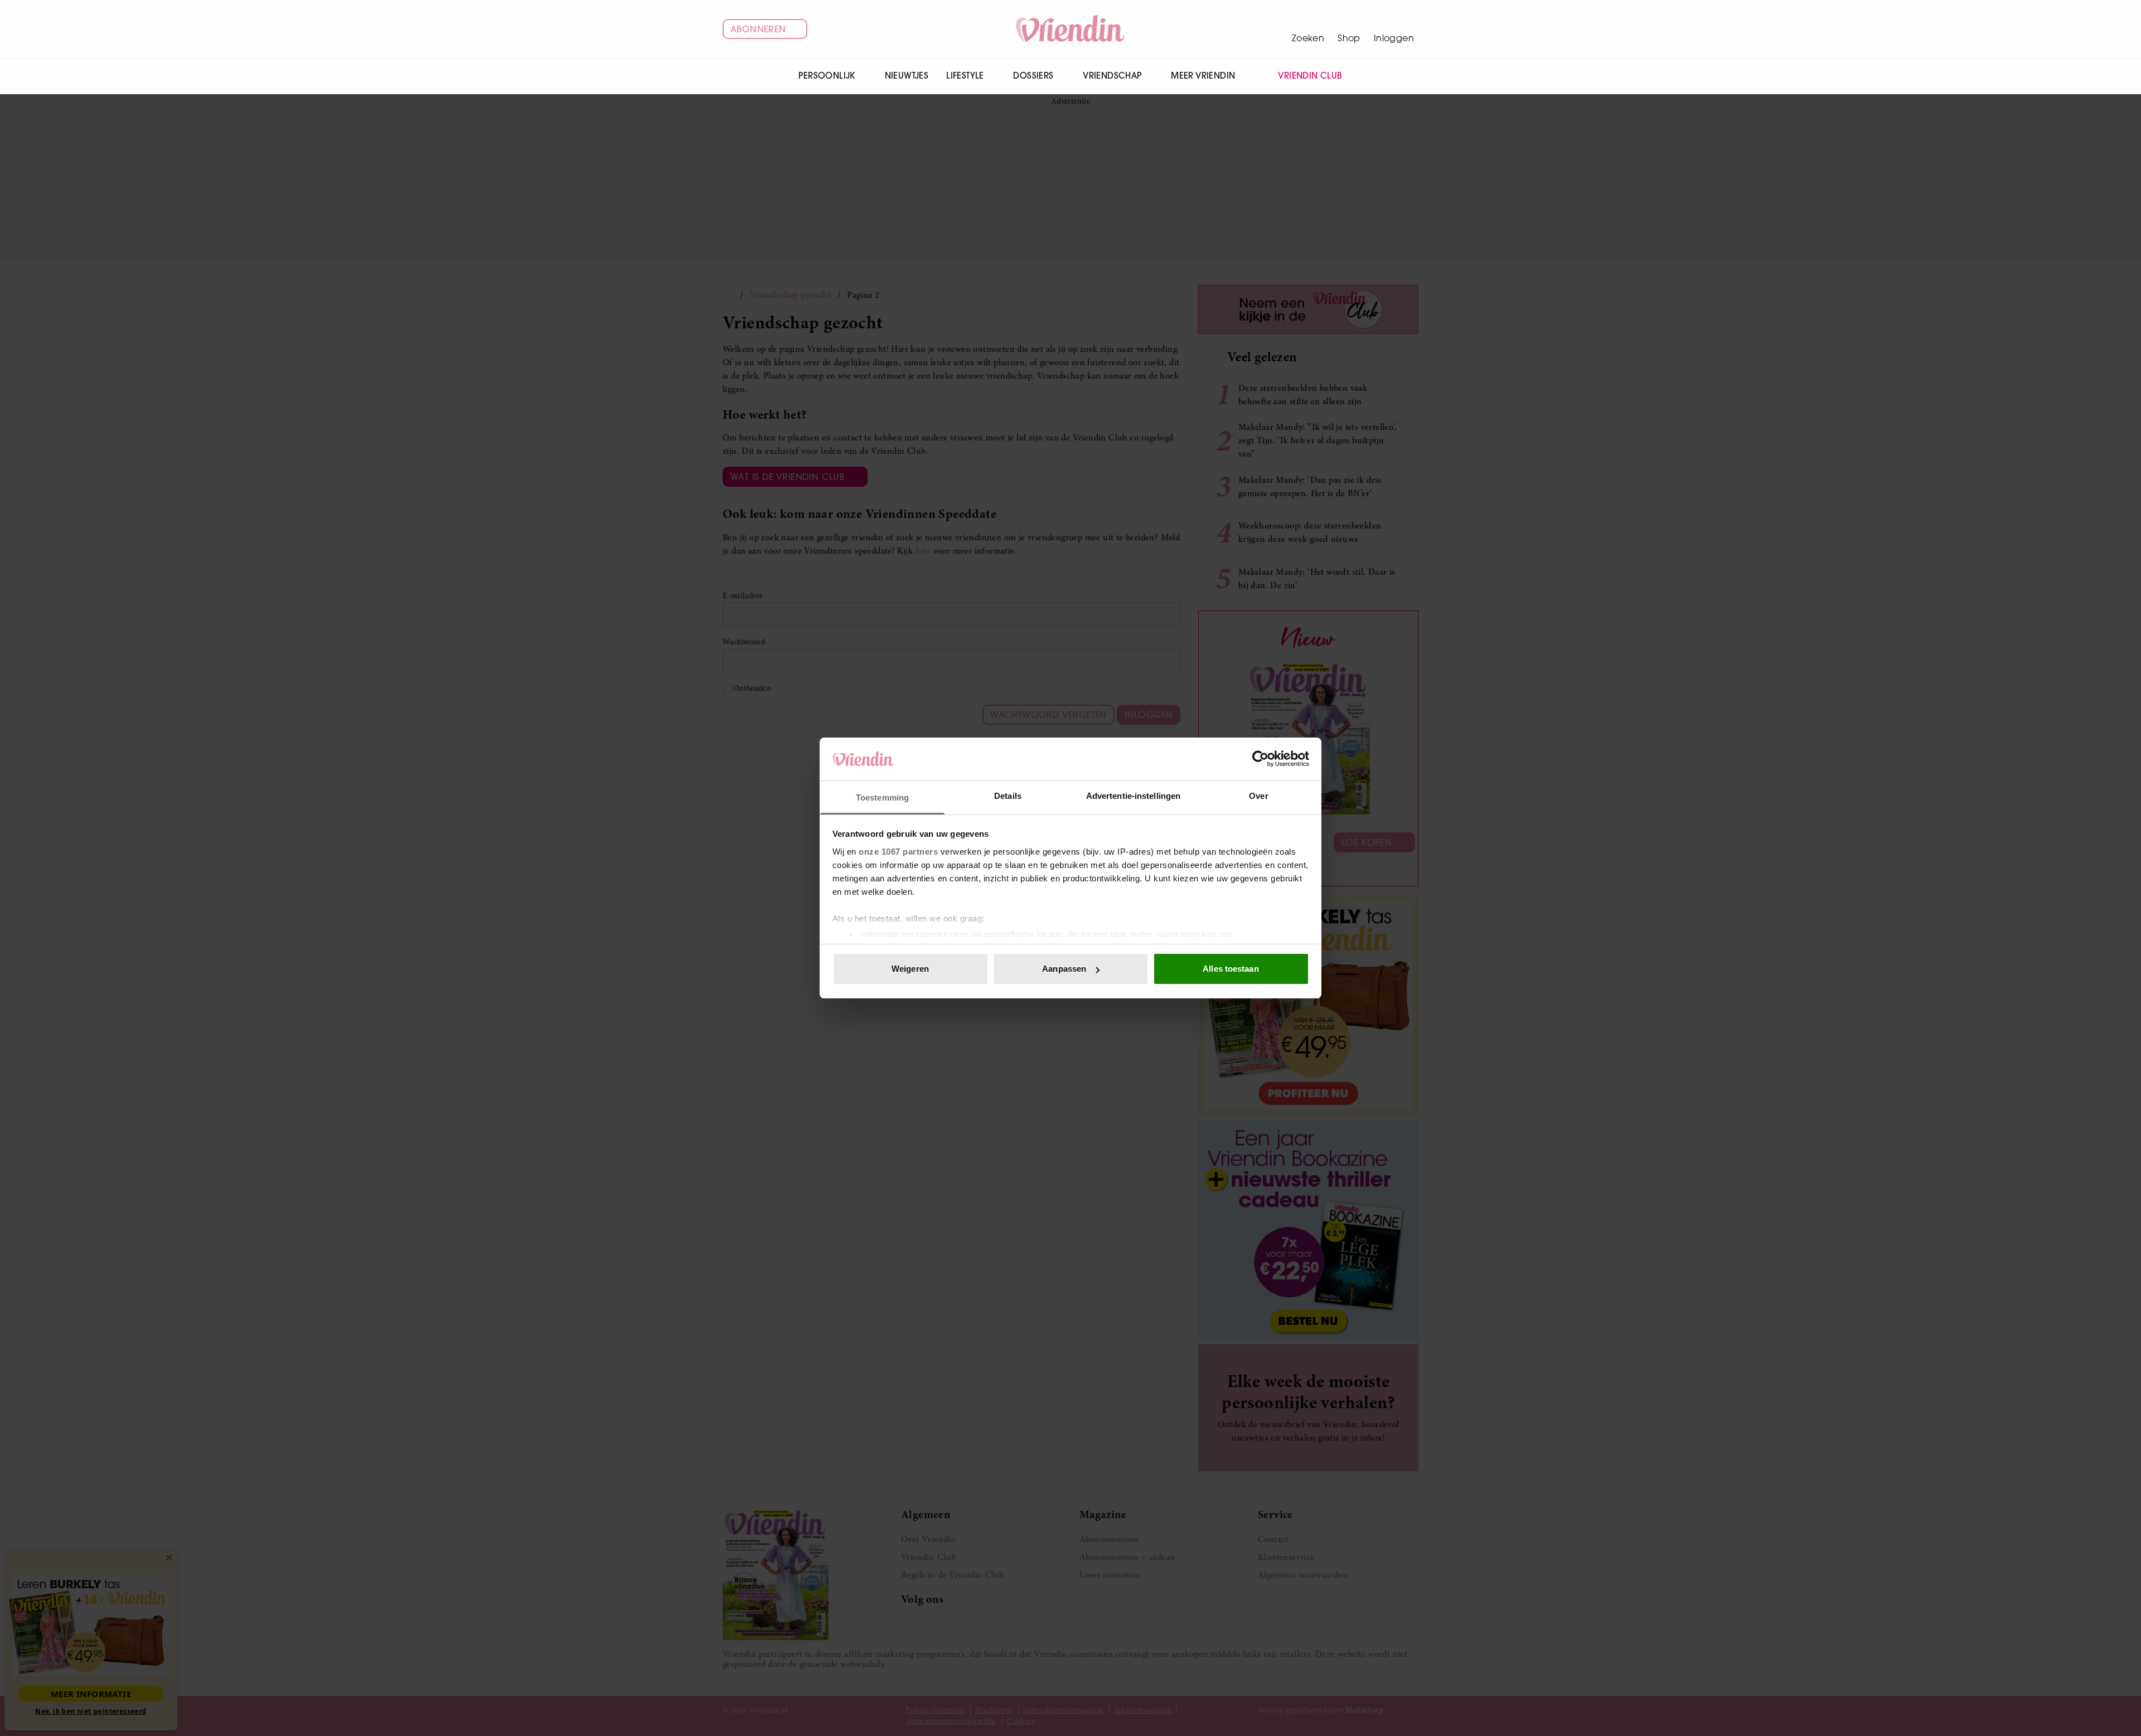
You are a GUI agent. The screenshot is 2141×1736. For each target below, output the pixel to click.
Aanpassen (1064, 969)
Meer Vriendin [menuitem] (1203, 76)
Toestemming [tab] (882, 797)
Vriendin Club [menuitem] (1310, 76)
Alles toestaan (1231, 969)
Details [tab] (1008, 796)
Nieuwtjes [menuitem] (907, 76)
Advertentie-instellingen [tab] (1133, 796)
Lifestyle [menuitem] (965, 76)
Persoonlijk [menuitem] (827, 76)
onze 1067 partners (898, 852)
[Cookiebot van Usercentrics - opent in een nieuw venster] (1260, 759)
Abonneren (758, 29)
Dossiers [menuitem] (1033, 76)
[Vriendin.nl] (1071, 29)
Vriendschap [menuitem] (1112, 76)
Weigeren (910, 969)
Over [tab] (1258, 796)
